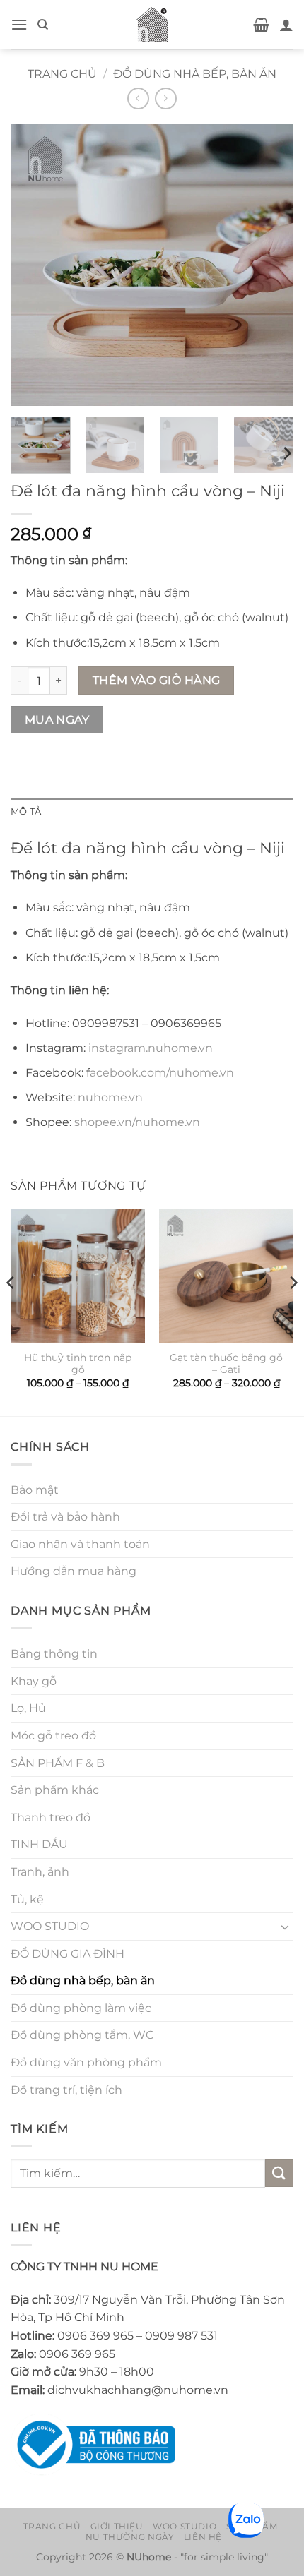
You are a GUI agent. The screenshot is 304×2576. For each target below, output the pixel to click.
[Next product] (138, 98)
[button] (19, 24)
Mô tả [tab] (26, 811)
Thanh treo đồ (51, 1817)
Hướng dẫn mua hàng (74, 1571)
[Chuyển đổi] (285, 1927)
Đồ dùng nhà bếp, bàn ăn (195, 74)
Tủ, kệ (27, 1899)
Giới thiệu (117, 2526)
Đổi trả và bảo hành (65, 1517)
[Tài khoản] (286, 25)
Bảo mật (35, 1490)
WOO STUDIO (50, 1926)
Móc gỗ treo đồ (53, 1736)
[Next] (270, 265)
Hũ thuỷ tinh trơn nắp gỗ (78, 1364)
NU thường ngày (130, 2537)
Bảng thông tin (54, 1654)
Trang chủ (62, 74)
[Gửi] (279, 2173)
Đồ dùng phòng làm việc (81, 2008)
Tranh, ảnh (40, 1872)
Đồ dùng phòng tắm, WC (82, 2035)
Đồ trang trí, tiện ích (66, 2090)
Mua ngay (57, 720)
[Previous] (34, 265)
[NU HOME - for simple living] (152, 25)
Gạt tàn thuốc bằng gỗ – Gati (226, 1364)
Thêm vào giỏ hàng (157, 680)
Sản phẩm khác (55, 1790)
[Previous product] (166, 98)
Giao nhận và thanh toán (80, 1544)
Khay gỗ (34, 1681)
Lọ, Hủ (28, 1708)
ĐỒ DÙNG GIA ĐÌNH (68, 1954)
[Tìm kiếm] (43, 25)
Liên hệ (203, 2537)
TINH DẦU (39, 1844)
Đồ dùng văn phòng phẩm (86, 2062)
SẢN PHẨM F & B (58, 1763)
